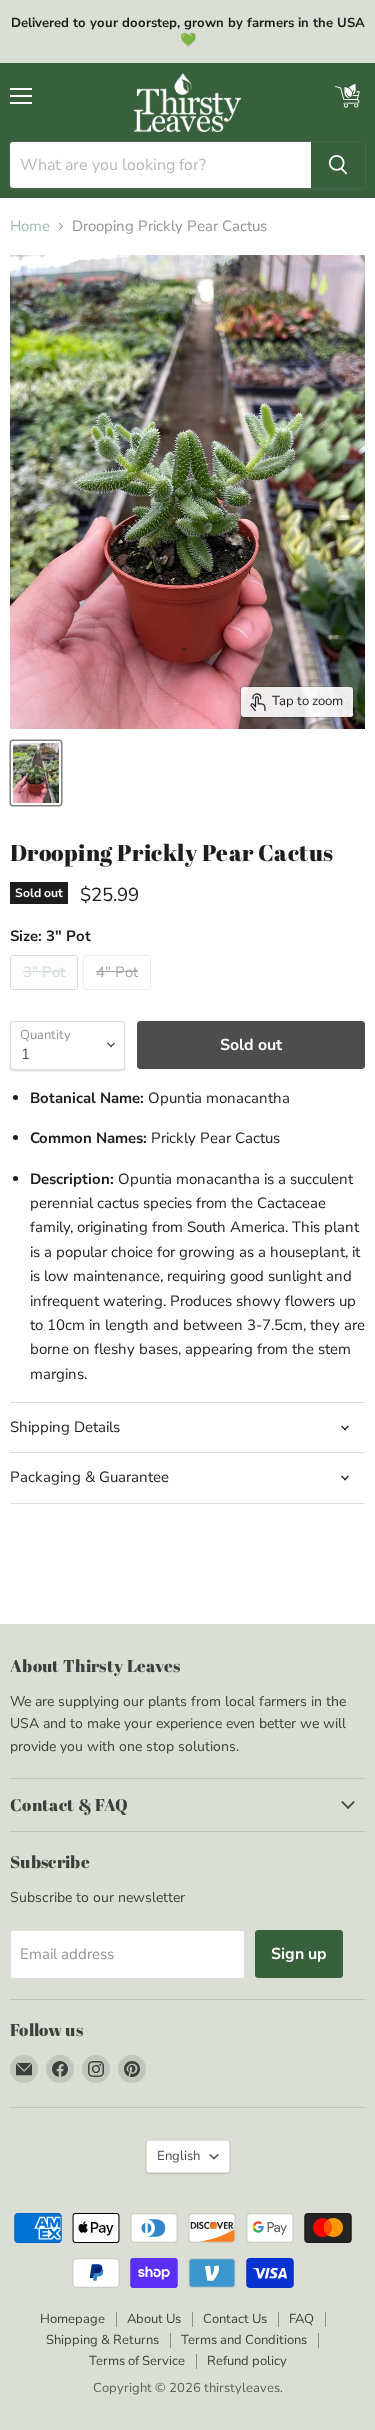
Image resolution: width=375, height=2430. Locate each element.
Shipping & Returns (102, 2340)
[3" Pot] (46, 995)
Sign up (299, 1954)
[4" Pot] (119, 995)
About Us (154, 2319)
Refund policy (247, 2361)
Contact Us (235, 2319)
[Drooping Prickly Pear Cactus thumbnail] (36, 773)
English (178, 2156)
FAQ (301, 2319)
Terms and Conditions (244, 2340)
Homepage (72, 2319)
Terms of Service (137, 2361)
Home (30, 226)
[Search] (338, 165)
